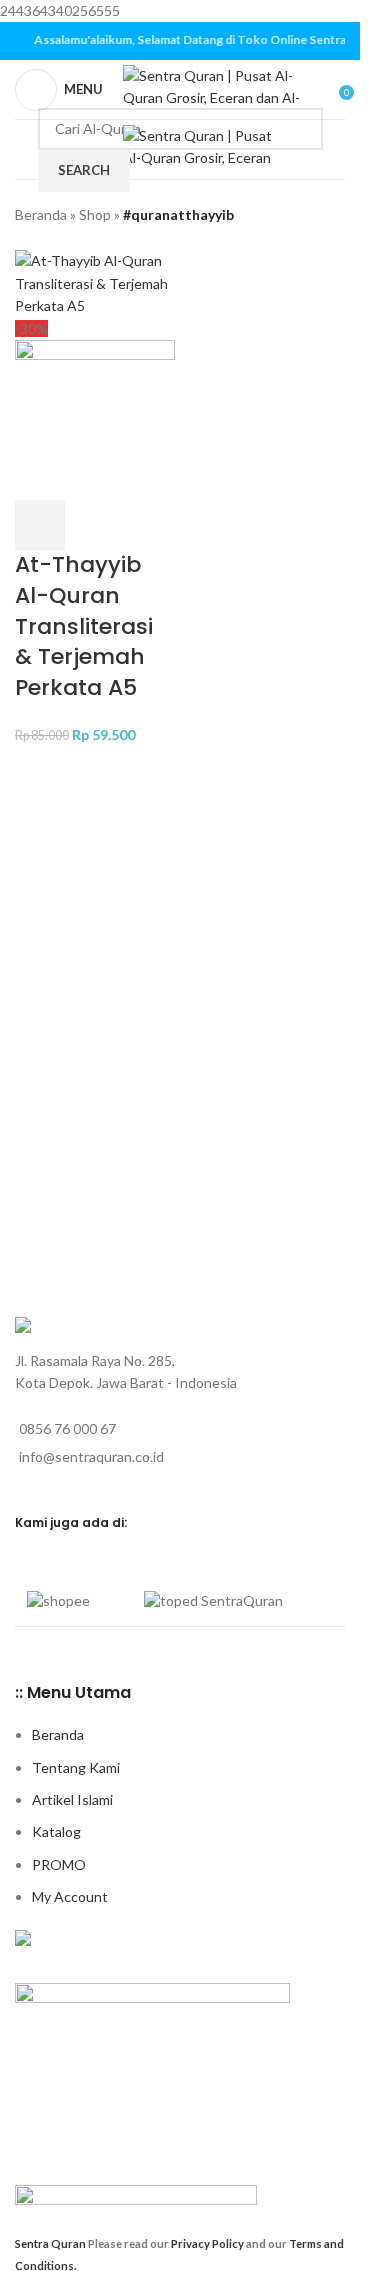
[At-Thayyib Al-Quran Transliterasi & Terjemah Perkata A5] (95, 282)
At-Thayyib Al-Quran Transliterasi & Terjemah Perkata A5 (84, 626)
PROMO (59, 1864)
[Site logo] (218, 87)
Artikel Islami (72, 1799)
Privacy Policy (208, 2243)
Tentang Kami (76, 1767)
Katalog (56, 1831)
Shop (95, 214)
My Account (70, 1896)
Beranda (41, 214)
